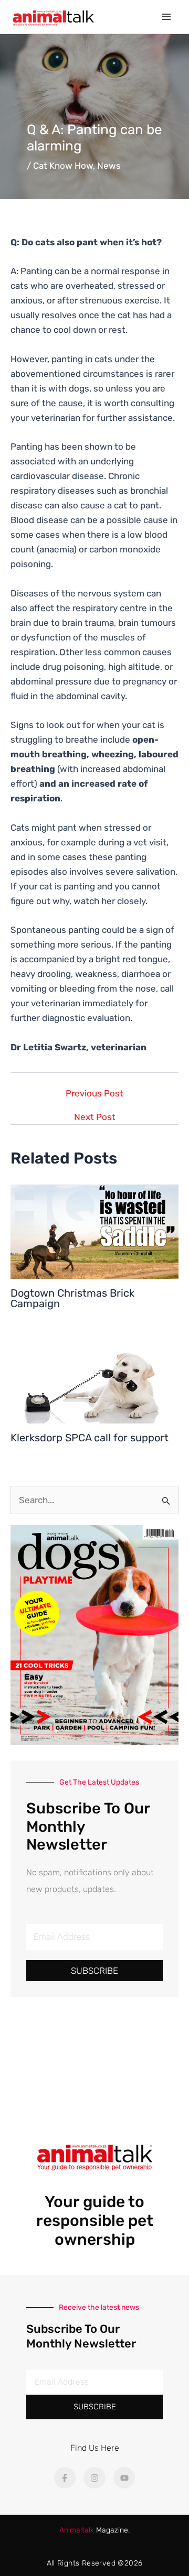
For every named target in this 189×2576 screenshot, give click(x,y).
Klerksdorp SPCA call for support (90, 1438)
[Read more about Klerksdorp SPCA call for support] (94, 1375)
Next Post (95, 1117)
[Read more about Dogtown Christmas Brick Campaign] (94, 1231)
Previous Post (94, 1094)
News (109, 166)
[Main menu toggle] (167, 17)
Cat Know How (63, 166)
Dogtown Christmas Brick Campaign (72, 1298)
